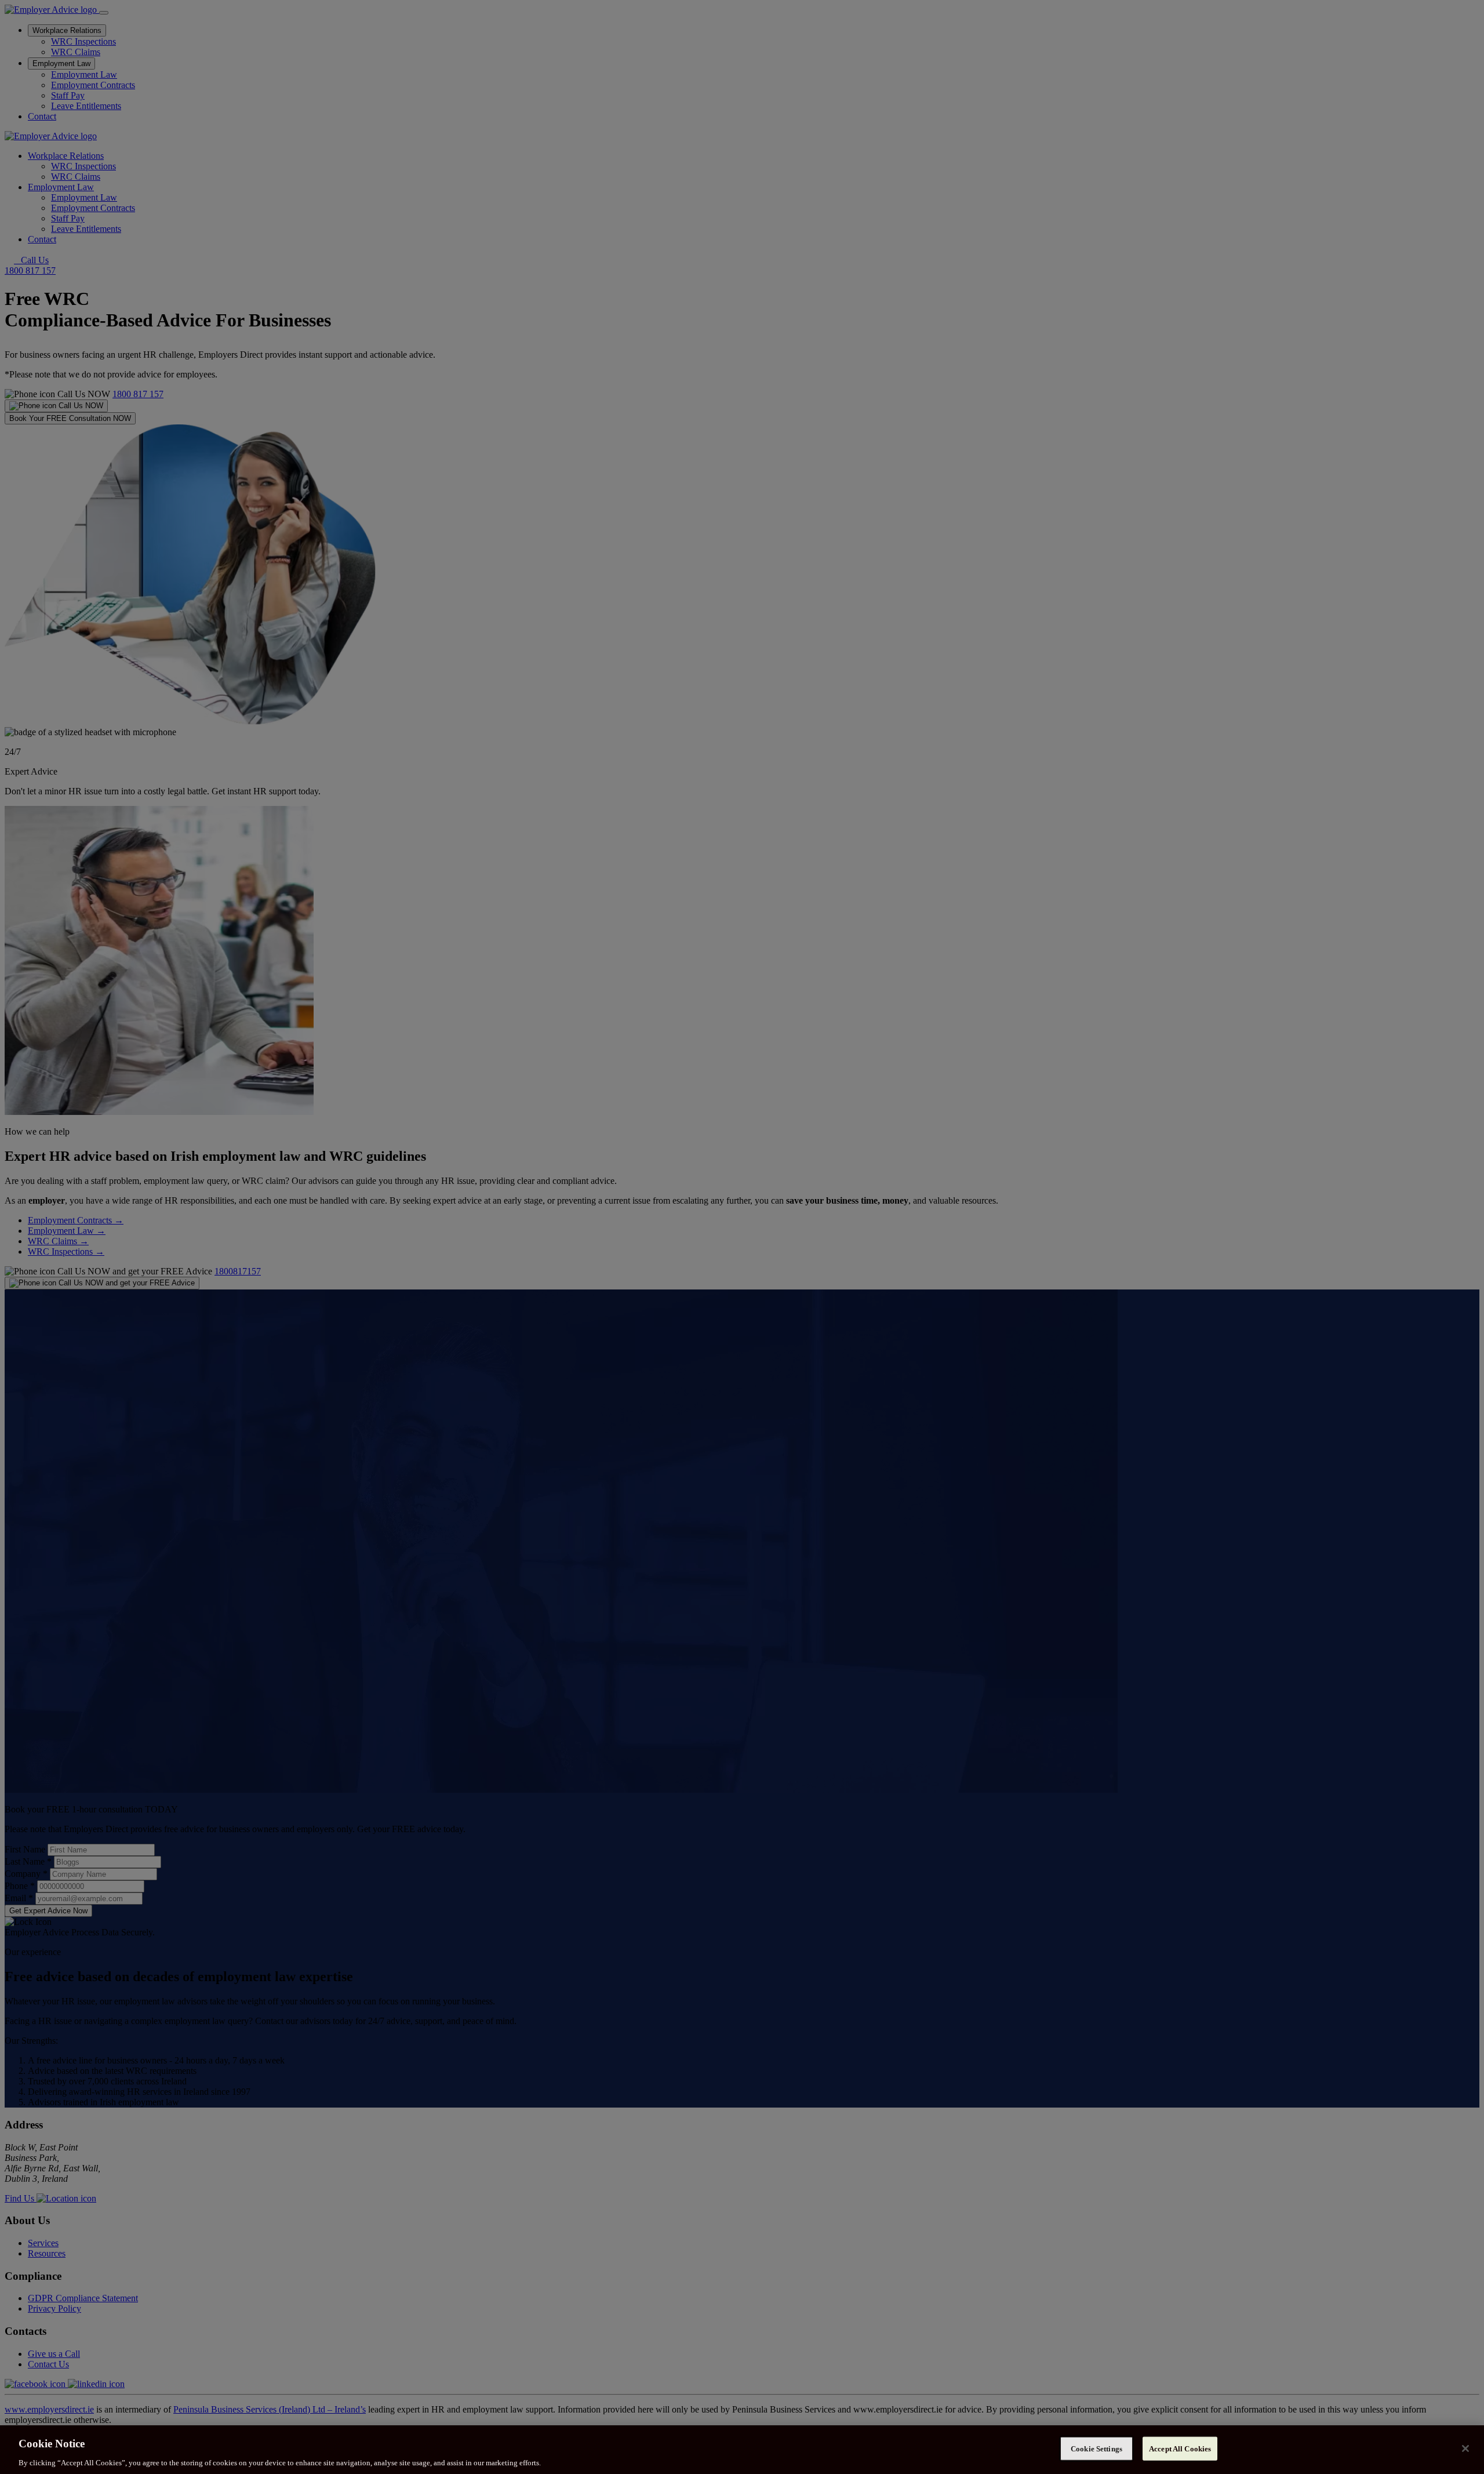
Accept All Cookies (1180, 2448)
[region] (742, 2450)
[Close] (1465, 2448)
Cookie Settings (1096, 2448)
